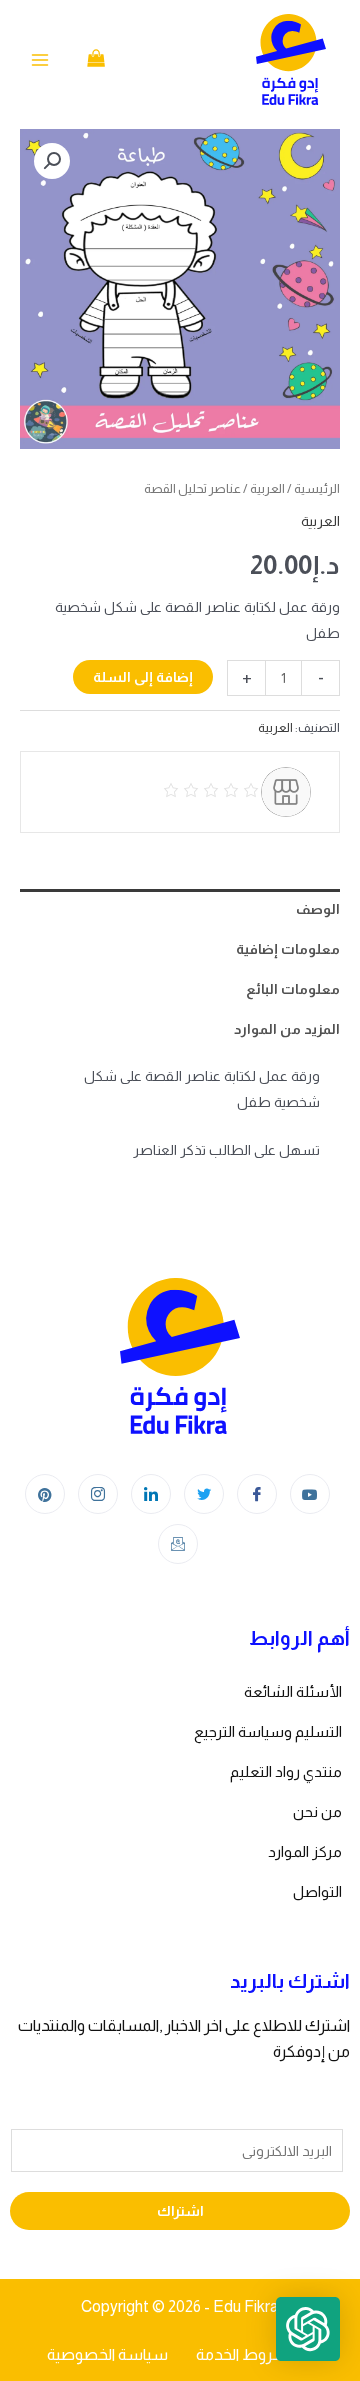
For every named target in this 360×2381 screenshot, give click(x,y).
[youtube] (310, 1494)
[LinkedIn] (151, 1494)
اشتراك (180, 2211)
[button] (52, 161)
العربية (267, 488)
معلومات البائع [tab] (293, 989)
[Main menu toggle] (40, 60)
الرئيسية (317, 488)
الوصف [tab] (318, 909)
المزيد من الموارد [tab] (287, 1029)
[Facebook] (257, 1494)
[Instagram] (98, 1494)
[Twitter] (204, 1494)
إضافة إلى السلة (143, 677)
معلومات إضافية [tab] (288, 949)
